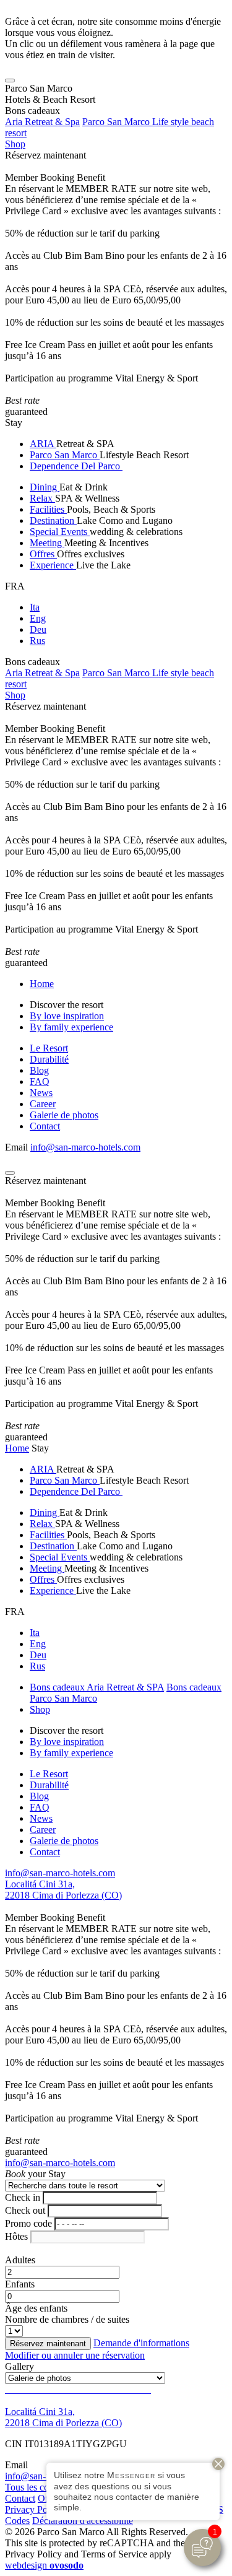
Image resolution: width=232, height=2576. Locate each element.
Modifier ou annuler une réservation (75, 2355)
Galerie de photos (64, 1115)
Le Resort (49, 1048)
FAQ (40, 1081)
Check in (23, 2197)
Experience (53, 565)
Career (43, 1104)
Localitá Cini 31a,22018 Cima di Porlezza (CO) (63, 1890)
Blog (39, 1070)
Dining (45, 487)
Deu (38, 629)
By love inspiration (67, 1016)
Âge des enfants (36, 2308)
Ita (35, 607)
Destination (53, 520)
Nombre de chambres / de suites (67, 2319)
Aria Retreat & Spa (42, 122)
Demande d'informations (141, 2343)
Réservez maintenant (45, 155)
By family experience (71, 1027)
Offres (43, 554)
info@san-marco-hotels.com (85, 1147)
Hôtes (16, 2236)
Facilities (48, 509)
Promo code (28, 2223)
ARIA (43, 444)
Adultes (20, 2260)
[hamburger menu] (10, 80)
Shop (15, 144)
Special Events (60, 532)
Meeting (47, 543)
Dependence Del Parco (76, 466)
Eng (38, 618)
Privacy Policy (33, 2509)
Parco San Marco (65, 455)
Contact (45, 1126)
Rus (37, 641)
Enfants (20, 2284)
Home (42, 984)
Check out (25, 2210)
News (41, 1093)
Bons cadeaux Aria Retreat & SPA (97, 1687)
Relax (42, 498)
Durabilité (49, 1059)
